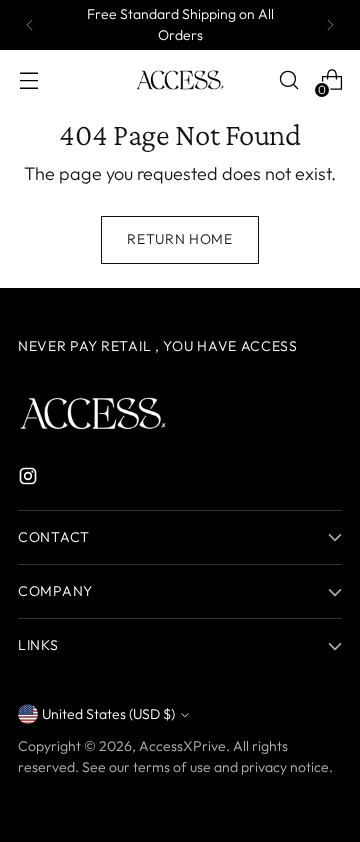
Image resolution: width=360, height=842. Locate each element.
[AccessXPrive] (180, 80)
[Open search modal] (288, 80)
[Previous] (30, 25)
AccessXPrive (182, 746)
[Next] (330, 25)
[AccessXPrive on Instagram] (30, 479)
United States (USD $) (108, 714)
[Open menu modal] (28, 80)
